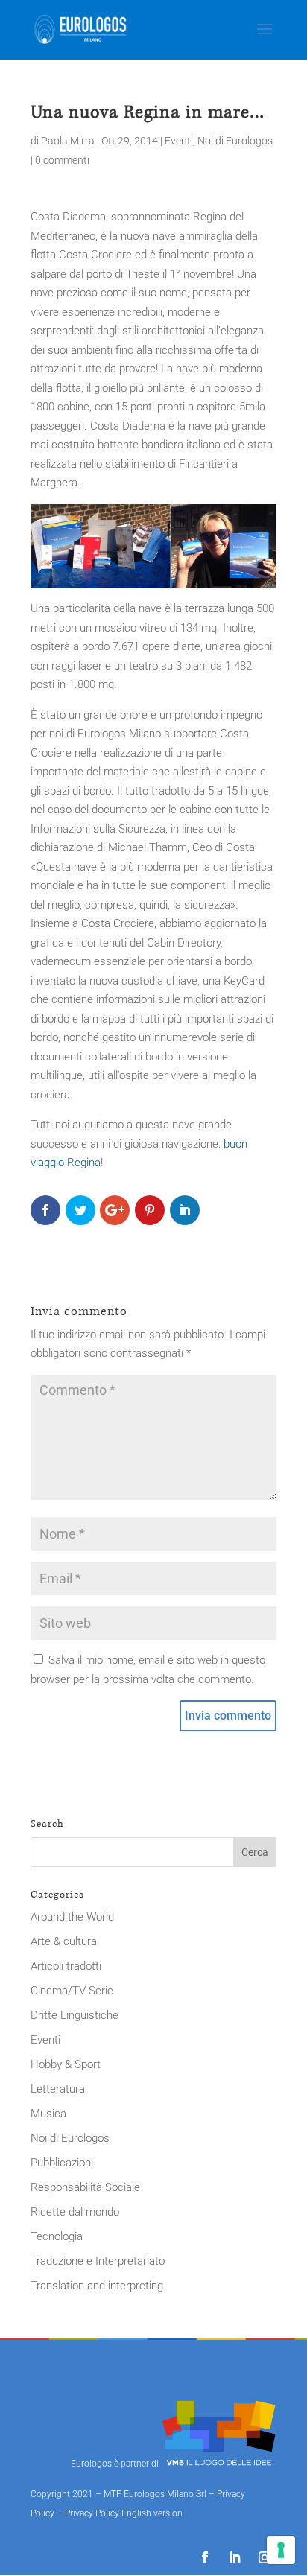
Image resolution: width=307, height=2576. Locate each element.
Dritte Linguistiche (75, 2015)
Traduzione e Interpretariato (98, 2261)
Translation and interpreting (97, 2286)
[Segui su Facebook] (205, 2557)
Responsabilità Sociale (85, 2187)
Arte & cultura (64, 1941)
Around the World (72, 1917)
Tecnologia (57, 2236)
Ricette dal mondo (75, 2212)
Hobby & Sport (66, 2064)
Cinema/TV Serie (72, 1991)
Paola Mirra (68, 141)
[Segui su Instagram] (265, 2557)
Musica (48, 2114)
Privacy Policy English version (124, 2513)
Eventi (179, 141)
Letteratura (58, 2089)
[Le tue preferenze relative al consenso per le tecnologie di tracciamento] (281, 2550)
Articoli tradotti (66, 1966)
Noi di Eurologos (235, 141)
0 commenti (62, 160)
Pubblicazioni (62, 2163)
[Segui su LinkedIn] (235, 2557)
